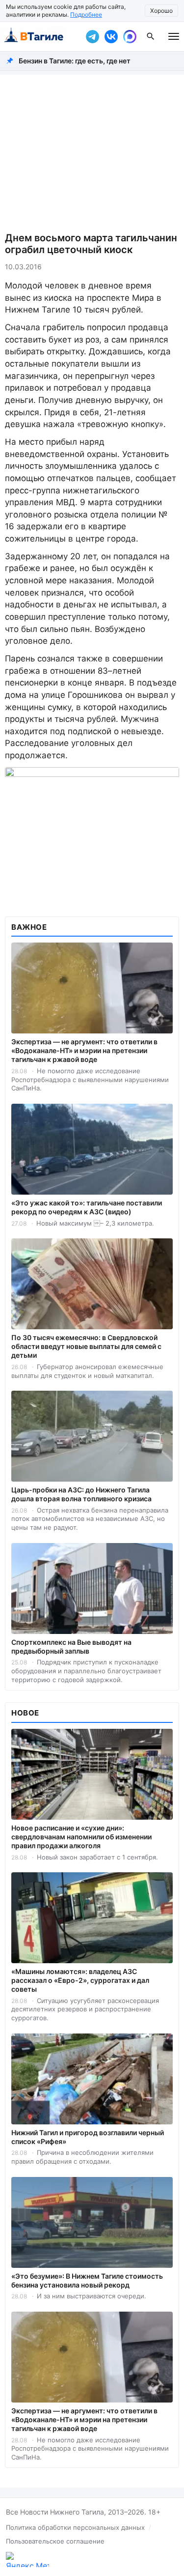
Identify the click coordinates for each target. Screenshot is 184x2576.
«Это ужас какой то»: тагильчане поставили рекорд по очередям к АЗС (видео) (87, 1207)
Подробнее (86, 14)
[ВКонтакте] (111, 36)
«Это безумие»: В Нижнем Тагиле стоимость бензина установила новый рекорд (87, 2280)
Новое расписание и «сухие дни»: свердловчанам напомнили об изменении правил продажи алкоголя (81, 1837)
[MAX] (130, 36)
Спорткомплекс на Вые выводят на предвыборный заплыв (71, 1646)
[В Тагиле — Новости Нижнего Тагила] (40, 36)
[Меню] (174, 36)
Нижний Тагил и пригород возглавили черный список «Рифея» (88, 2137)
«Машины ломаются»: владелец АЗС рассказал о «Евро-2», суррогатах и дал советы (80, 1980)
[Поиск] (151, 36)
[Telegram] (92, 36)
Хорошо (161, 11)
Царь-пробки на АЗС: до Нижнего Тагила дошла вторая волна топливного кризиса (81, 1494)
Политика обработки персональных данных (75, 2527)
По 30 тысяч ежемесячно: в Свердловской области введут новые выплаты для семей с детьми (86, 1346)
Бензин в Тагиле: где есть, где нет (75, 61)
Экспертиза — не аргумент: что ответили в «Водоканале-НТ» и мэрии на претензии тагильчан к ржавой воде (84, 1050)
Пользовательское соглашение (55, 2541)
